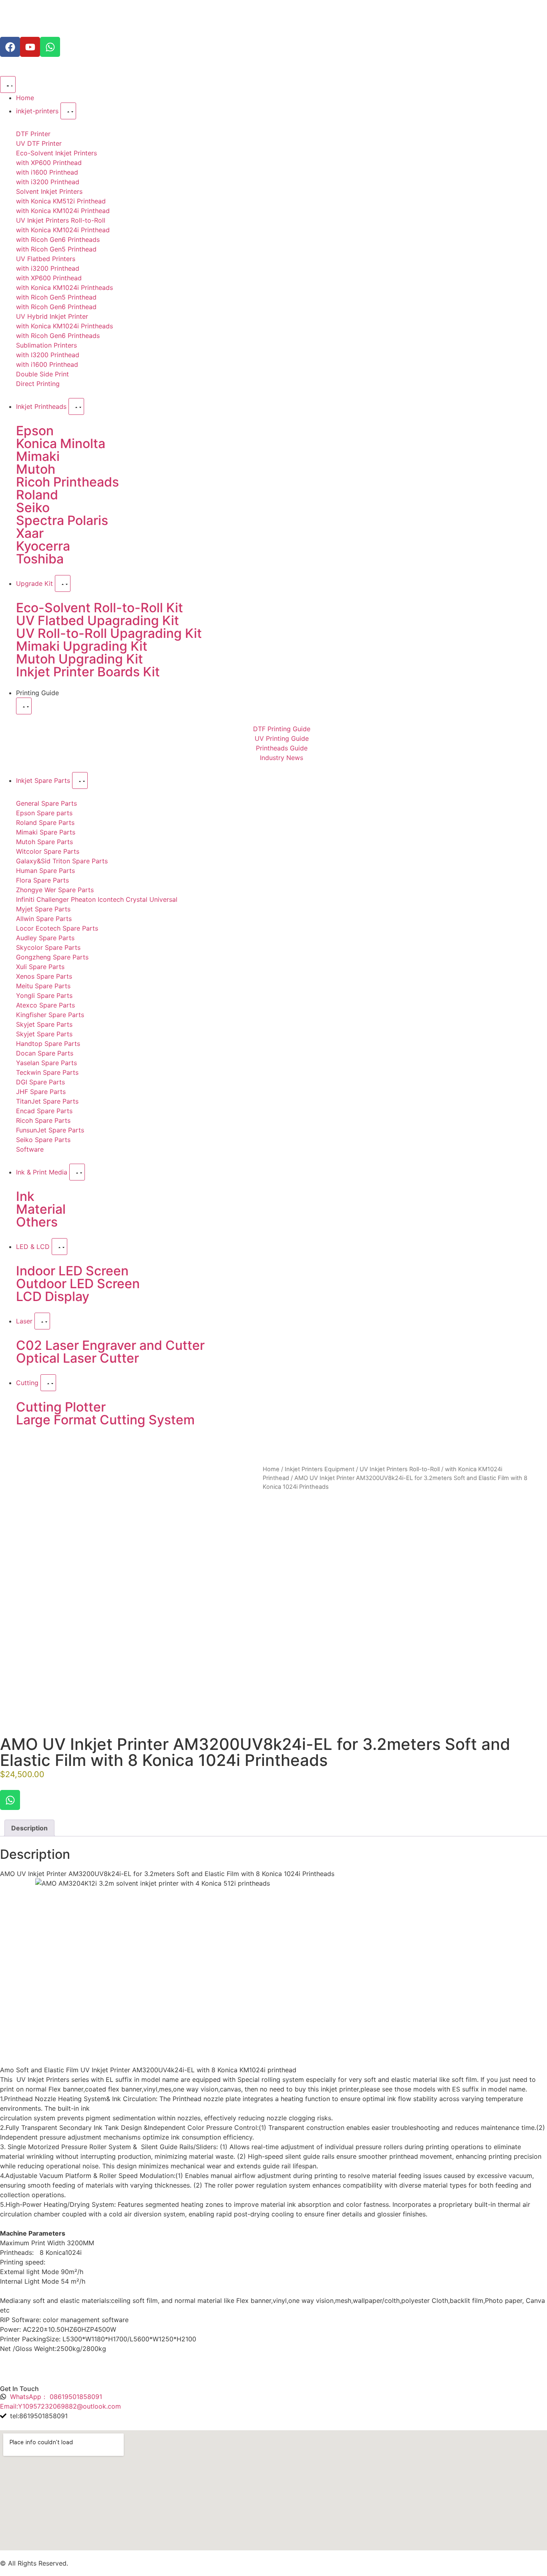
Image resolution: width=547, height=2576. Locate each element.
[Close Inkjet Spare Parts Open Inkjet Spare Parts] (80, 780)
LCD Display (53, 1296)
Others (37, 1222)
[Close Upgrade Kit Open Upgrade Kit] (63, 583)
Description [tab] (29, 1828)
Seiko (33, 508)
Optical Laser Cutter (77, 1358)
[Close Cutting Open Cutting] (48, 1383)
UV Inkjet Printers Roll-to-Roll (400, 1469)
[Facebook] (10, 47)
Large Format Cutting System (105, 1420)
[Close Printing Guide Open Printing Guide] (24, 706)
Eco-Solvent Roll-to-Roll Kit (100, 608)
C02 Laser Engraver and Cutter (110, 1345)
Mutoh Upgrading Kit (79, 659)
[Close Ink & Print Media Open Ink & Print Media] (77, 1172)
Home (271, 1469)
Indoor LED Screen (72, 1271)
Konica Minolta (61, 443)
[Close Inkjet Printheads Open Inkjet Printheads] (76, 406)
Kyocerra (43, 546)
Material (41, 1209)
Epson (35, 431)
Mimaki (38, 456)
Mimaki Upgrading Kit (82, 646)
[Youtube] (30, 47)
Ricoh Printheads (67, 482)
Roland (37, 495)
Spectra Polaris (62, 520)
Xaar (30, 533)
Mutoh (36, 469)
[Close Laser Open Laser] (42, 1321)
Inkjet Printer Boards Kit (88, 672)
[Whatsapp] (50, 47)
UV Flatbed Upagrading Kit (98, 620)
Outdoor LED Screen (78, 1284)
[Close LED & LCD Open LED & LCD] (59, 1247)
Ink (25, 1196)
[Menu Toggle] (8, 84)
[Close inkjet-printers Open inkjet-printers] (68, 111)
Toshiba (40, 559)
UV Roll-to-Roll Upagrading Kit (109, 633)
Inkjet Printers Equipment (320, 1469)
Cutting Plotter (61, 1407)
